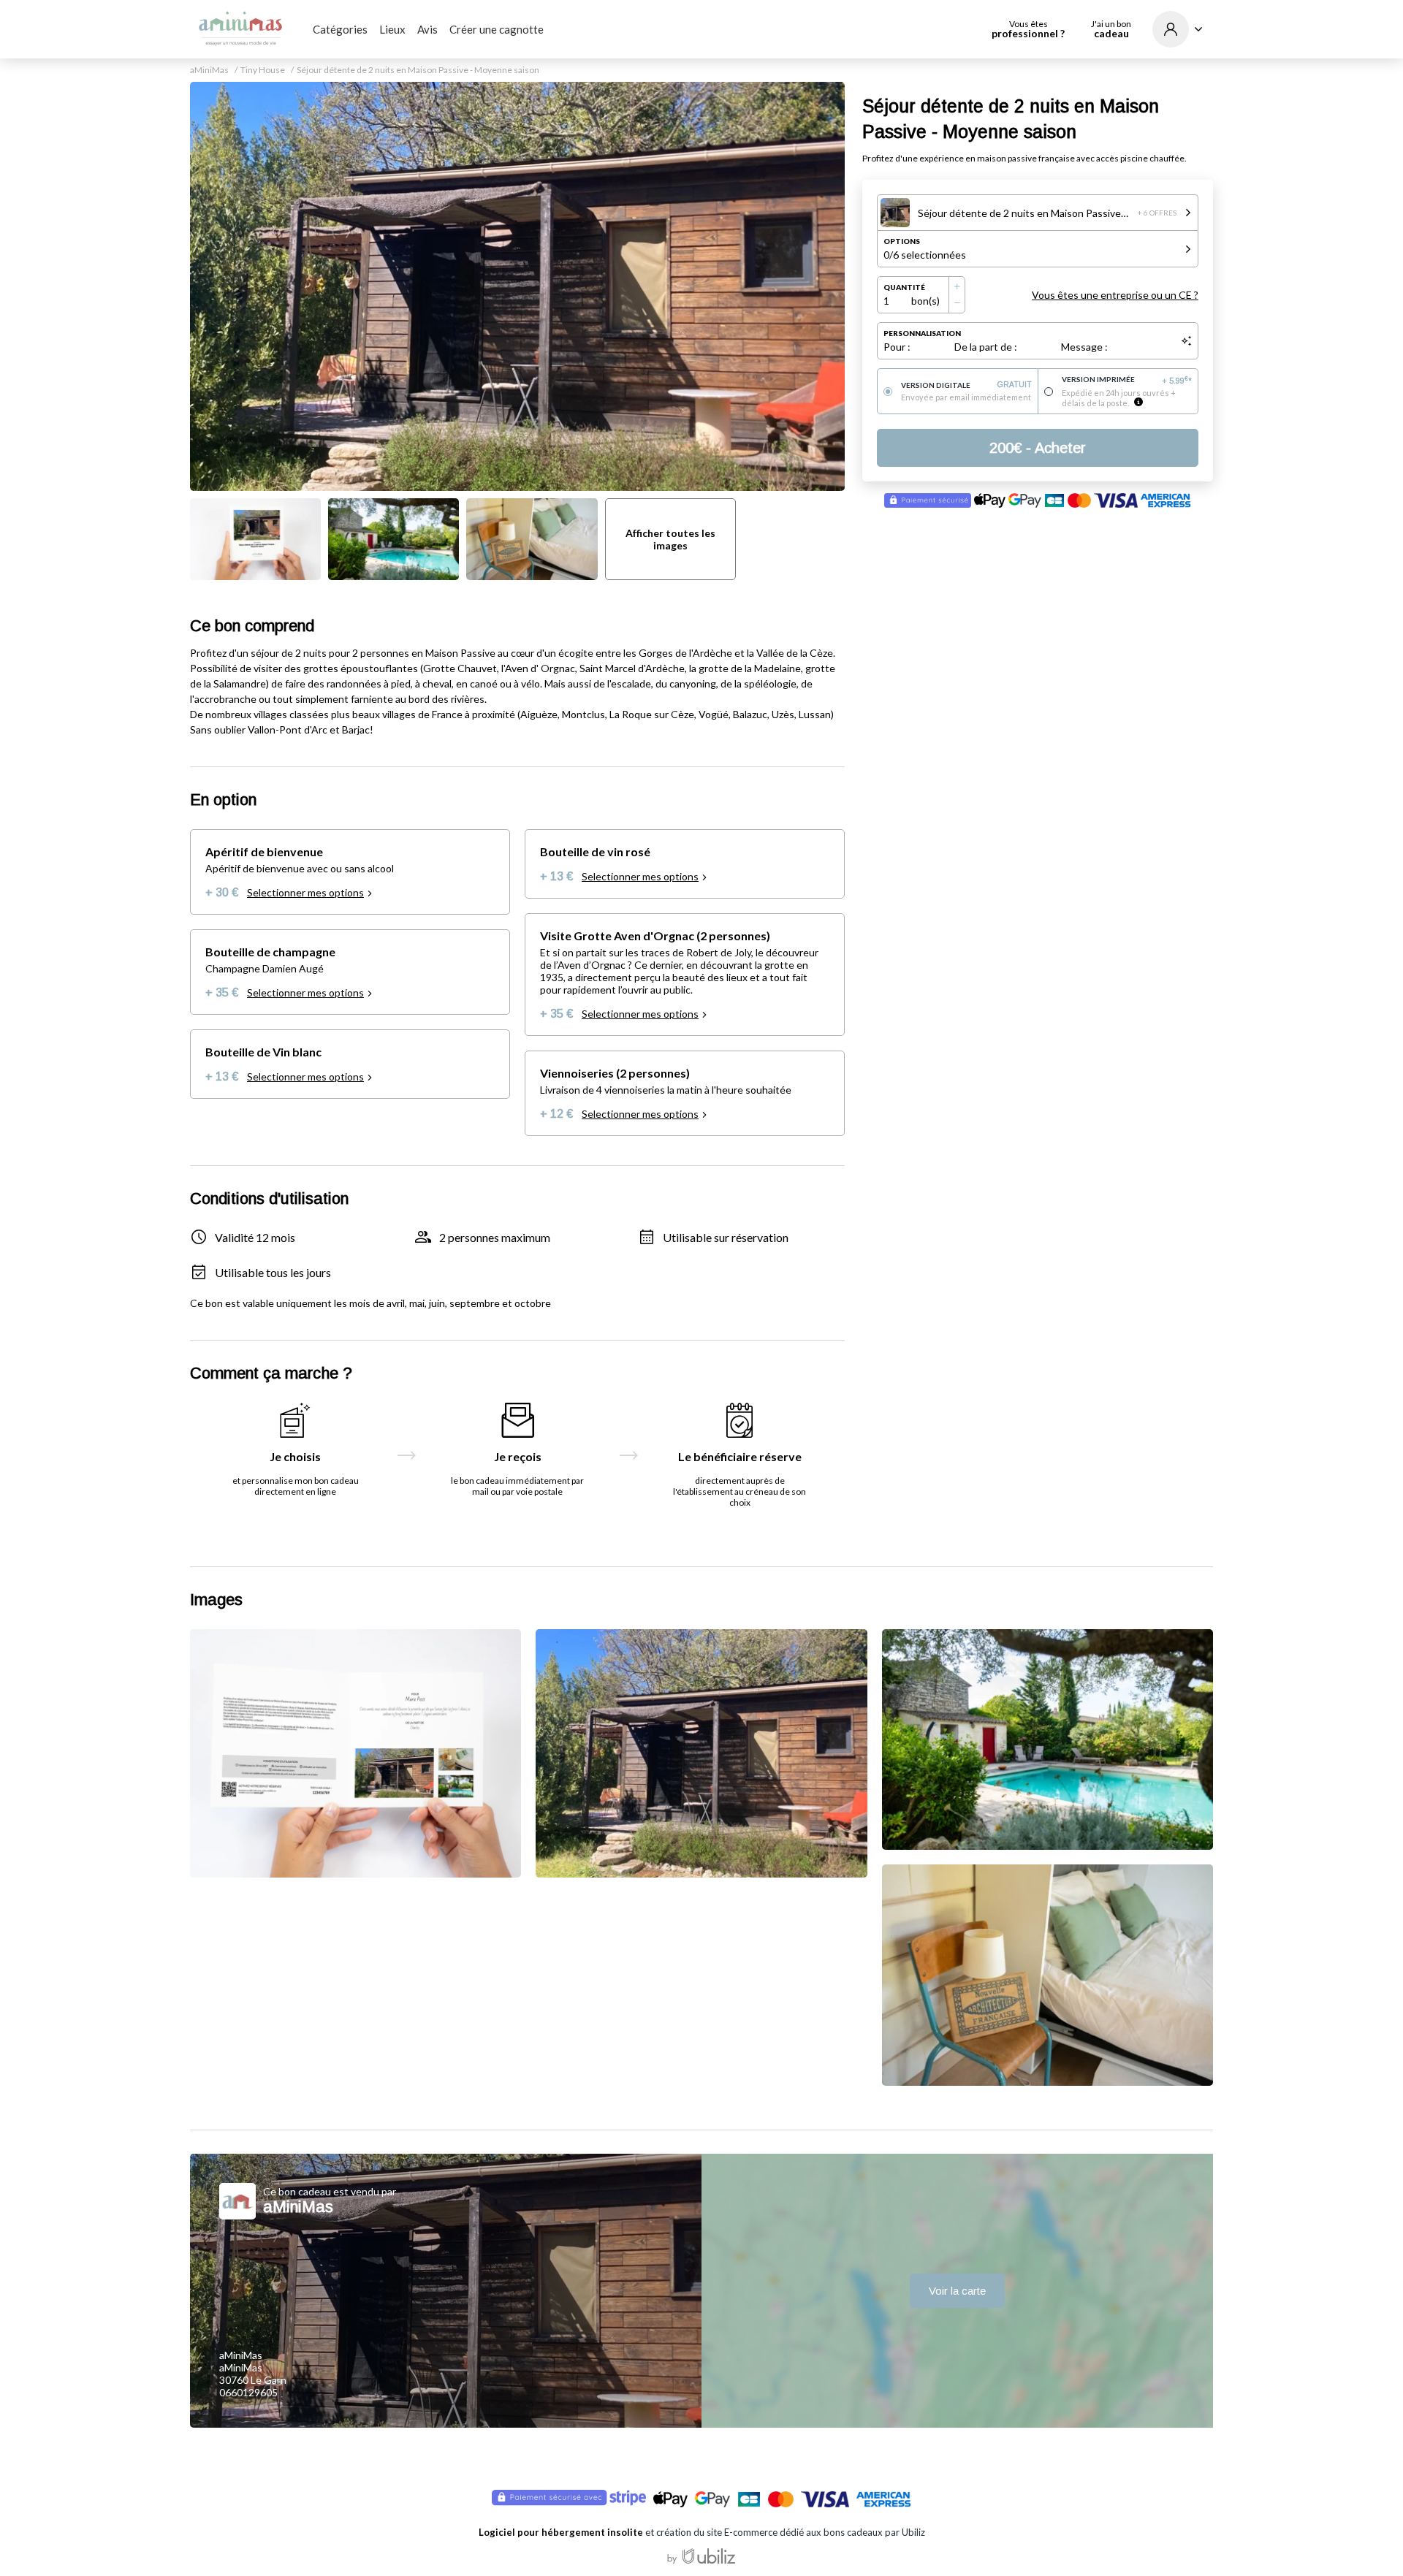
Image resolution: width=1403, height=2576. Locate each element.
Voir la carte (957, 2291)
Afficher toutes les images (670, 539)
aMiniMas (209, 70)
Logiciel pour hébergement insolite (561, 2532)
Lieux (392, 29)
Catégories (340, 29)
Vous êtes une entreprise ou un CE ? (1115, 295)
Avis (427, 29)
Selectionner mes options (305, 892)
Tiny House (263, 70)
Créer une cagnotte (497, 29)
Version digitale (966, 385)
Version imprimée (1127, 380)
